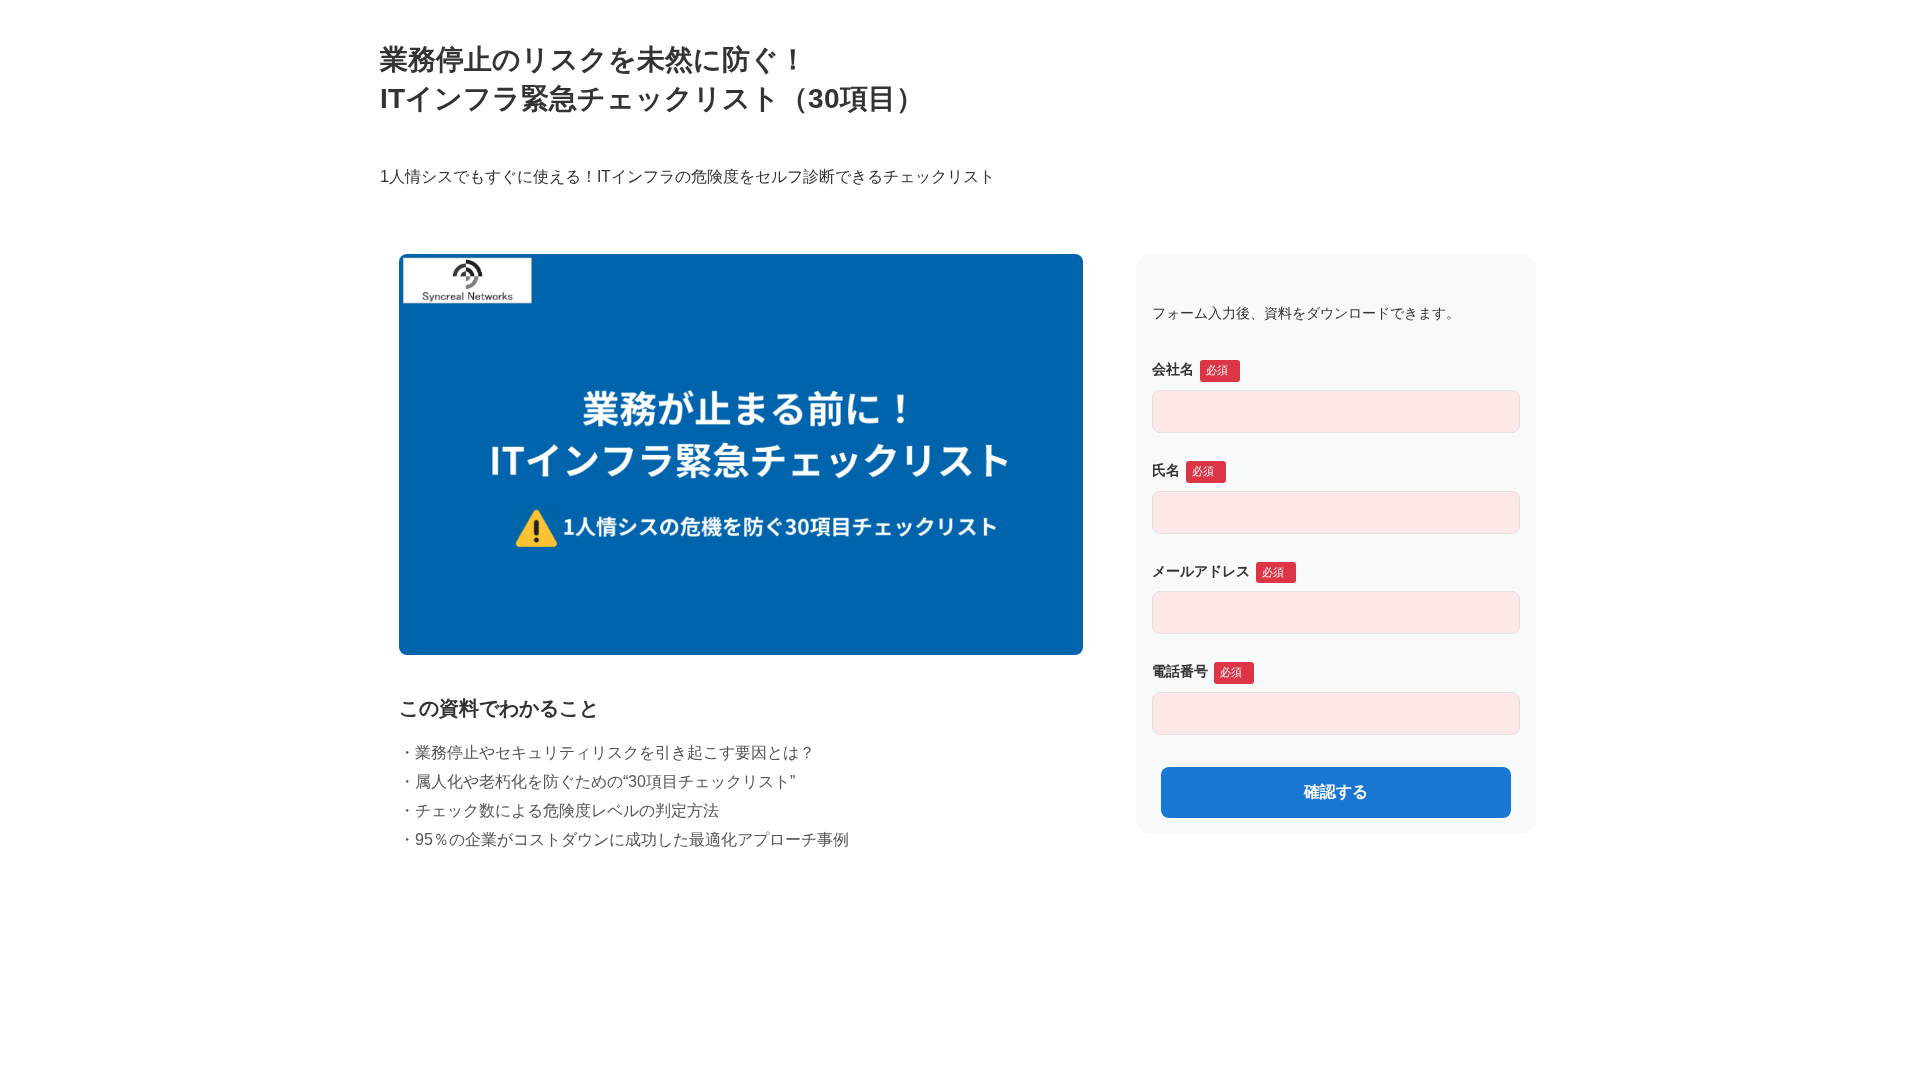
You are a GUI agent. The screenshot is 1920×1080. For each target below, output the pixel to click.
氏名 (1166, 470)
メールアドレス (1201, 571)
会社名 (1173, 369)
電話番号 (1180, 671)
